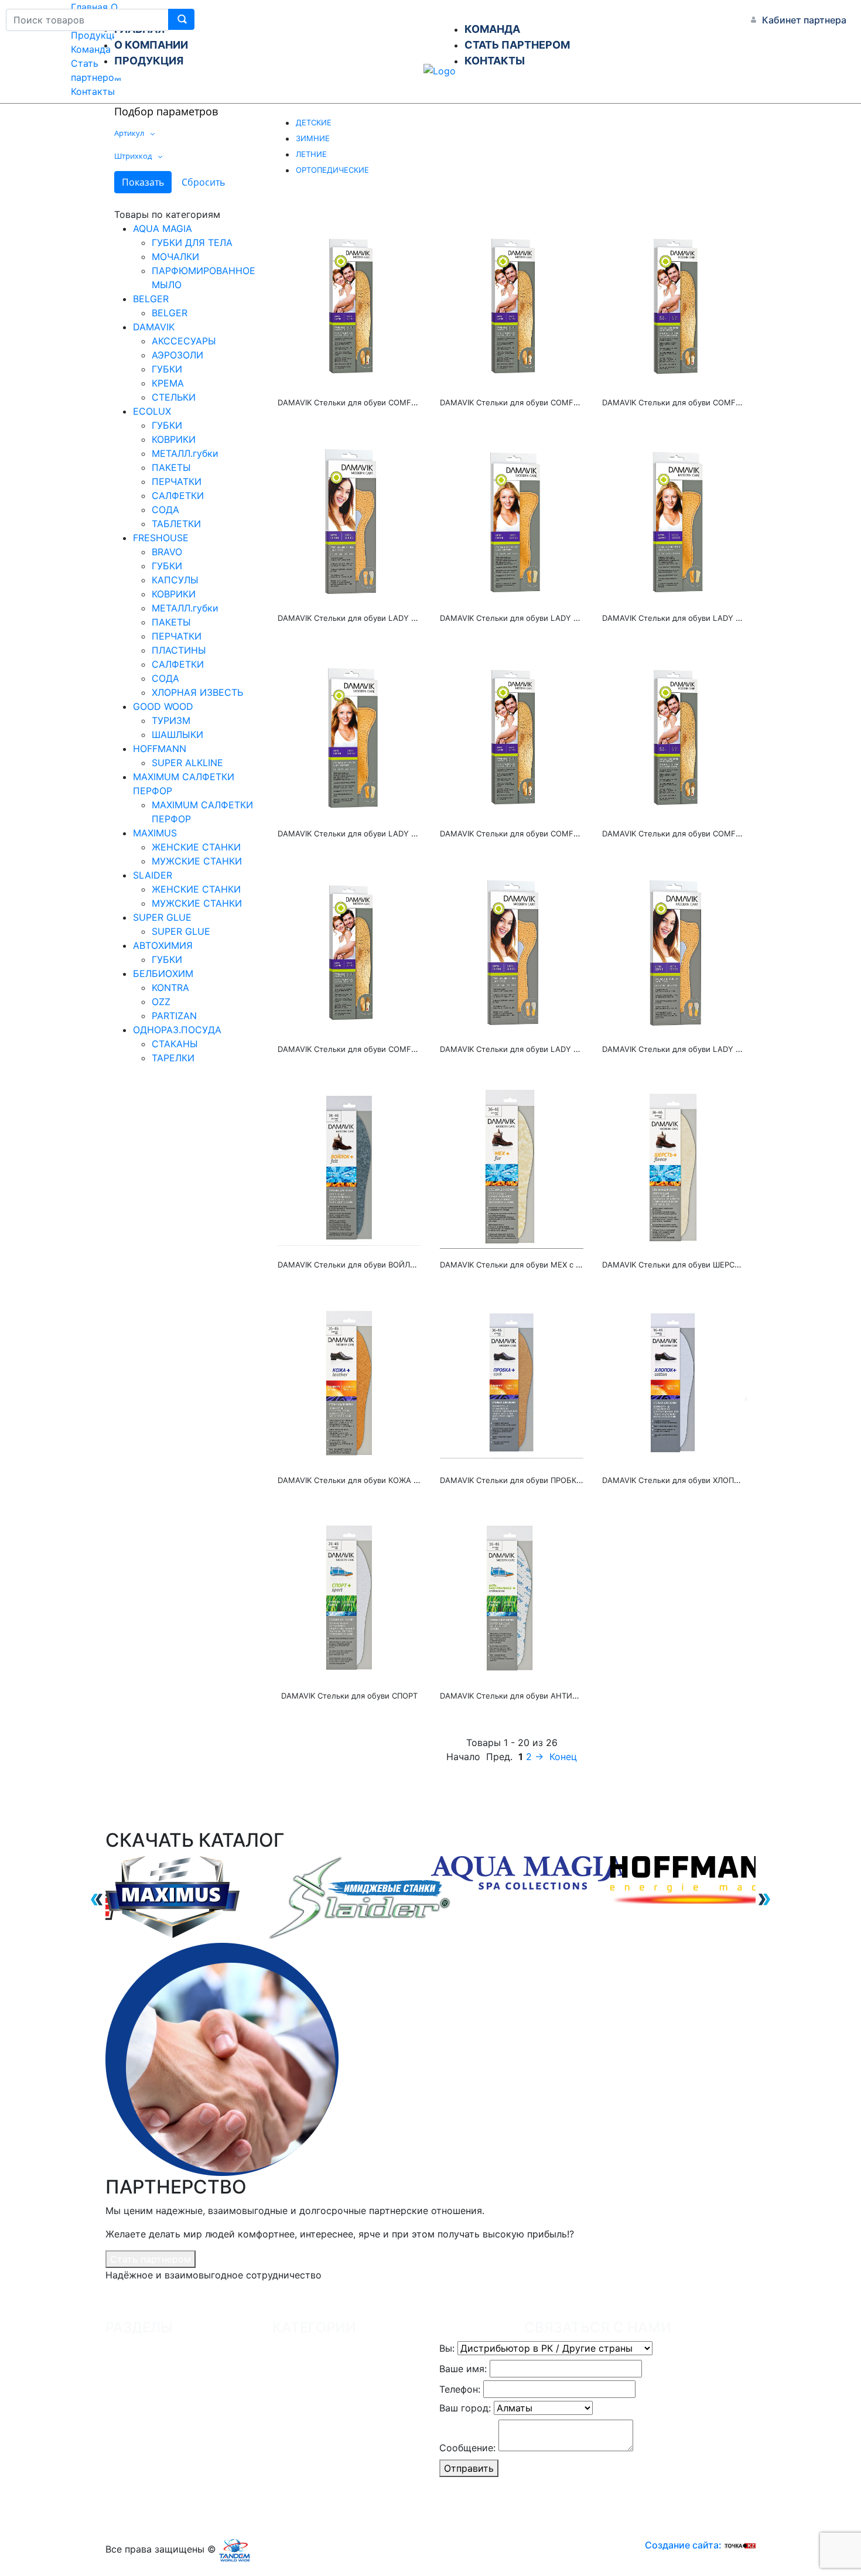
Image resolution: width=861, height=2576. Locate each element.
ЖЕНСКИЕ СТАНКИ (196, 847)
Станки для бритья (326, 2400)
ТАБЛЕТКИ (176, 524)
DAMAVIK (154, 327)
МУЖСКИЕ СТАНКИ (197, 861)
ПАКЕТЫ (171, 467)
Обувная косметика (328, 2447)
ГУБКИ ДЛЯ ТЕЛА (192, 242)
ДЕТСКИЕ (314, 122)
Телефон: (460, 2389)
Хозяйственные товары (336, 2353)
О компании (143, 2376)
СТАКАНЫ (175, 1044)
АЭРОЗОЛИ (177, 355)
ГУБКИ (167, 369)
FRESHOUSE (161, 538)
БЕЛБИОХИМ (163, 973)
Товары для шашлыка (332, 2423)
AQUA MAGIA (163, 228)
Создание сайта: (684, 2545)
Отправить (469, 2468)
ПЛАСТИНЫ (179, 650)
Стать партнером (151, 2259)
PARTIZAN (174, 1016)
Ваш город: (465, 2408)
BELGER (151, 299)
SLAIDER (153, 875)
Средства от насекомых (338, 2470)
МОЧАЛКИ (175, 257)
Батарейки (307, 2493)
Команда (91, 49)
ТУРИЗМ (171, 720)
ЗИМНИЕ (313, 138)
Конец (563, 1757)
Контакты (93, 91)
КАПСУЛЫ (175, 580)
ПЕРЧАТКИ (177, 481)
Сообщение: (467, 2448)
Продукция (97, 35)
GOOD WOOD (163, 706)
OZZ (161, 1002)
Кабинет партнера (804, 20)
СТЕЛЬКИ (174, 397)
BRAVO (167, 552)
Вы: (447, 2348)
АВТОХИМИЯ (163, 945)
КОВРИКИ (174, 439)
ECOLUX (152, 411)
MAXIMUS (155, 833)
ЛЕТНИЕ (311, 154)
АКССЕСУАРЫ (184, 341)
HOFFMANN (160, 749)
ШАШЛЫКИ (177, 734)
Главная (89, 7)
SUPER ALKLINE (187, 763)
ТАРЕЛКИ (173, 1058)
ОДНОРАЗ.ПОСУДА (177, 1030)
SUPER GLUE (162, 917)
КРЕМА (168, 383)
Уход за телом (315, 2376)
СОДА (165, 510)
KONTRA (170, 988)
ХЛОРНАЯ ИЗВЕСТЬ (197, 692)
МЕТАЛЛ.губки (185, 453)
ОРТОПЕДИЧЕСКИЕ (332, 170)
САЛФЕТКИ (178, 496)
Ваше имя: (463, 2369)
